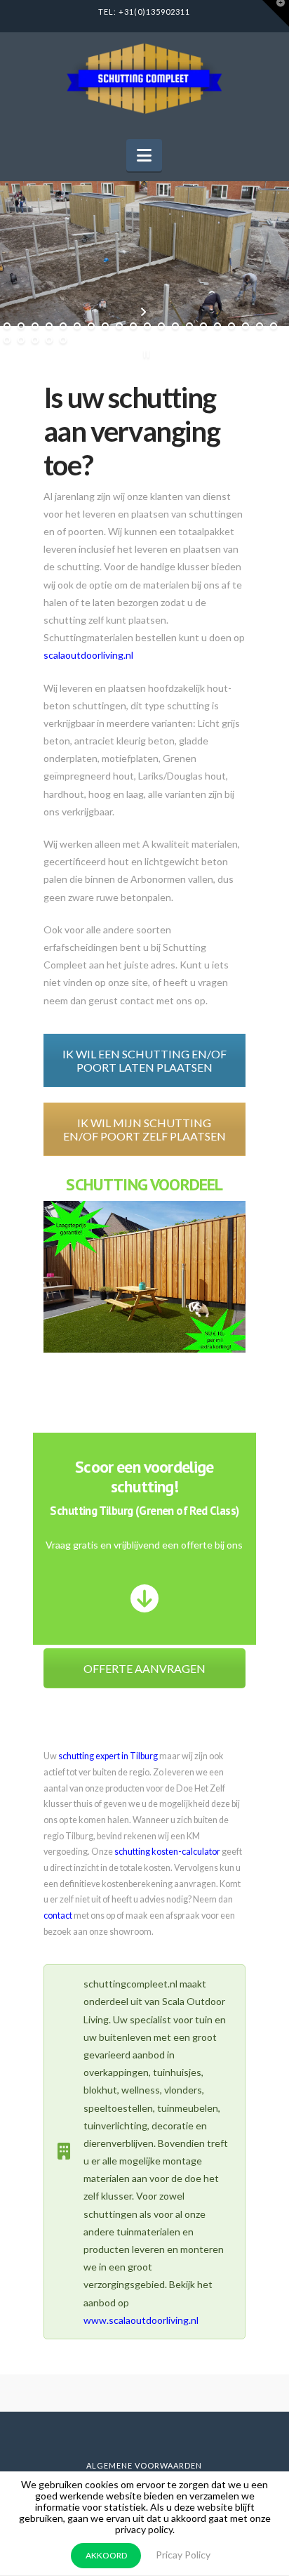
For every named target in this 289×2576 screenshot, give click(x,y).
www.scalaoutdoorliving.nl (141, 2320)
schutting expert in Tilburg (108, 1756)
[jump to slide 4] (49, 326)
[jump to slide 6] (77, 326)
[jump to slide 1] (7, 326)
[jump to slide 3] (35, 326)
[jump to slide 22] (21, 340)
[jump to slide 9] (119, 326)
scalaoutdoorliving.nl (88, 655)
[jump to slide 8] (105, 326)
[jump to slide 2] (21, 326)
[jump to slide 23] (35, 340)
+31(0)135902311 (154, 12)
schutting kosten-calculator (167, 1852)
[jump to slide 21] (7, 340)
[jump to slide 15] (203, 326)
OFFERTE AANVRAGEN (144, 1668)
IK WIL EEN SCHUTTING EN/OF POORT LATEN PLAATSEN (144, 1060)
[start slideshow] (145, 312)
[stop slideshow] (145, 354)
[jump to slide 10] (133, 326)
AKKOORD (106, 2555)
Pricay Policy (183, 2555)
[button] (144, 155)
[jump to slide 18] (246, 326)
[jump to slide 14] (189, 326)
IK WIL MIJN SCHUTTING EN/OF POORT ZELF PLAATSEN (144, 1129)
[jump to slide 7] (91, 326)
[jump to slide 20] (274, 326)
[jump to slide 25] (63, 340)
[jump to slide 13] (175, 326)
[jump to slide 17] (231, 326)
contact (58, 1915)
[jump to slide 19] (260, 326)
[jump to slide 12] (161, 326)
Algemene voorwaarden (144, 2465)
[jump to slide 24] (49, 340)
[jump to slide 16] (217, 326)
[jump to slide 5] (63, 326)
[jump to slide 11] (147, 326)
